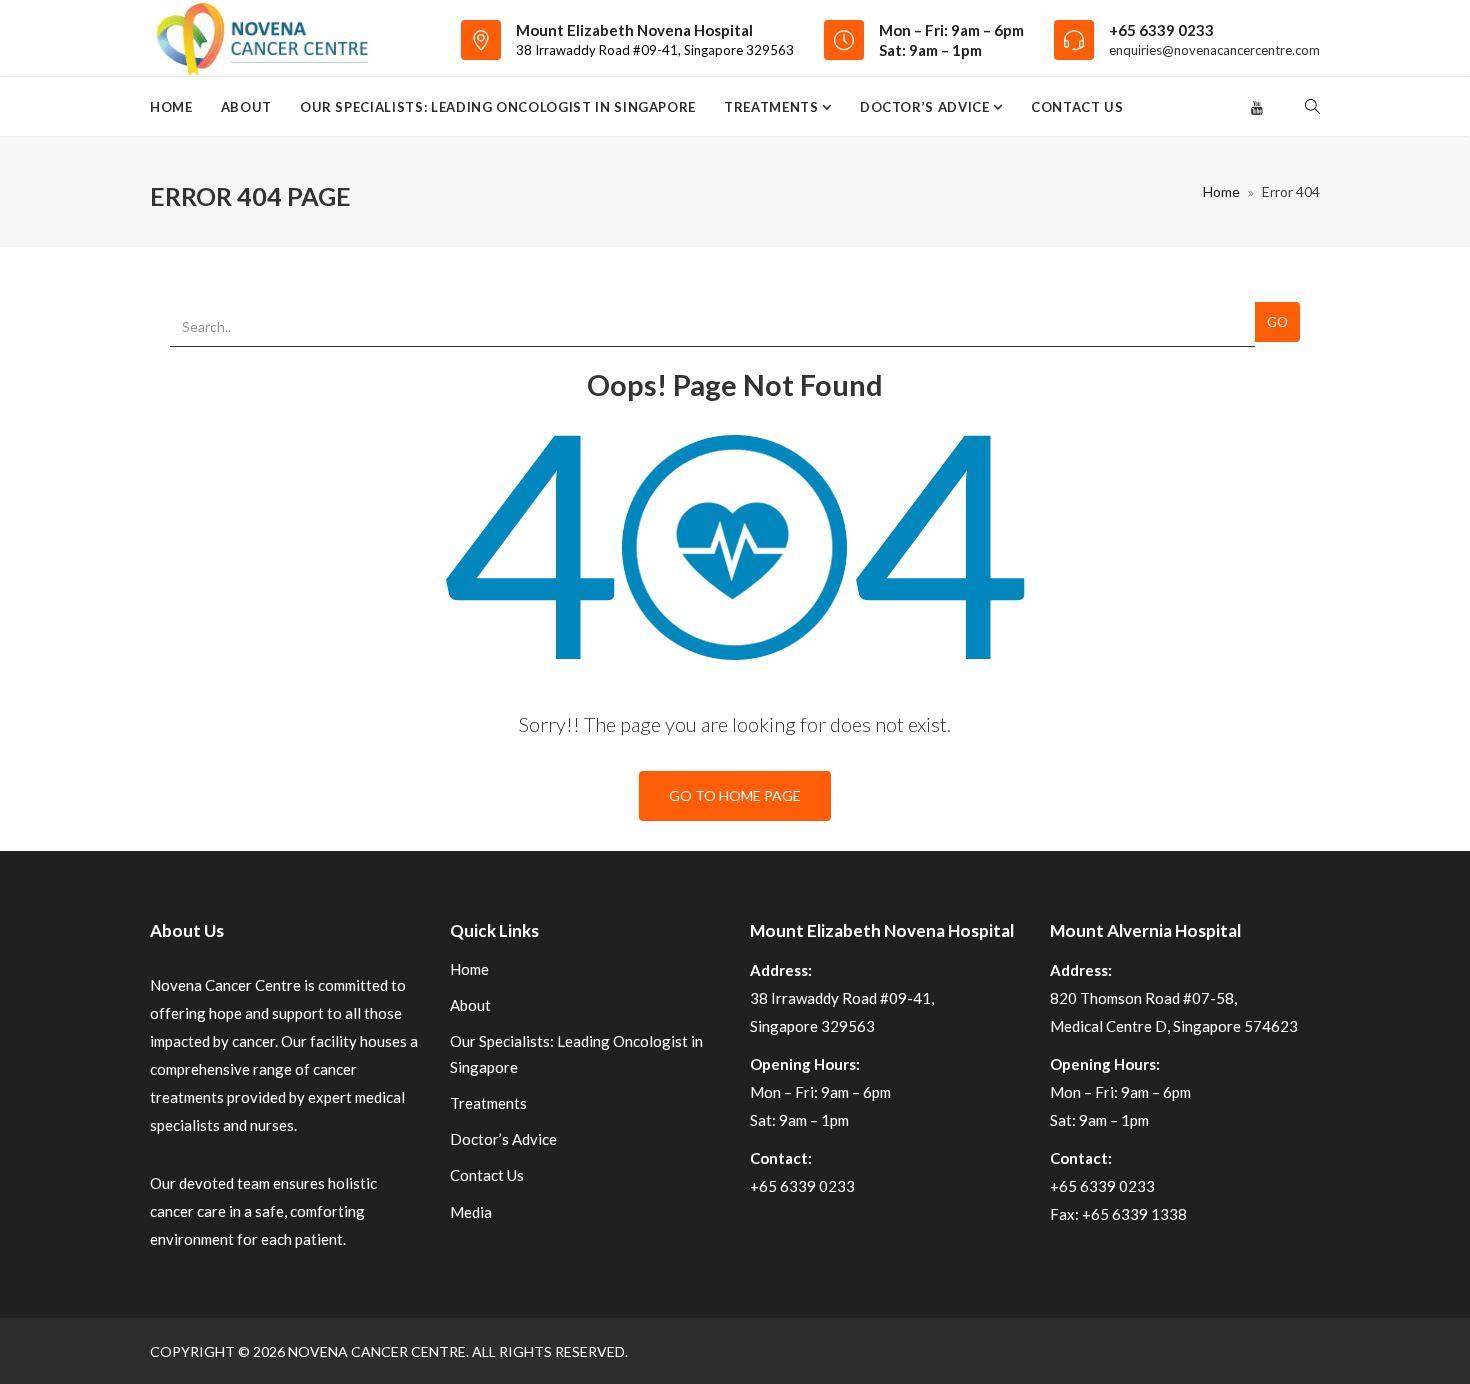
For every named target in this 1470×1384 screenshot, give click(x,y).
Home (171, 107)
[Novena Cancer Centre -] (261, 38)
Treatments (773, 107)
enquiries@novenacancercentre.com (1214, 50)
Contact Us (1077, 107)
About (246, 107)
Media (471, 1212)
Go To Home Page (735, 795)
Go (1277, 322)
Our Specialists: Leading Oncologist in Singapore (498, 107)
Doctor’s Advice (926, 107)
